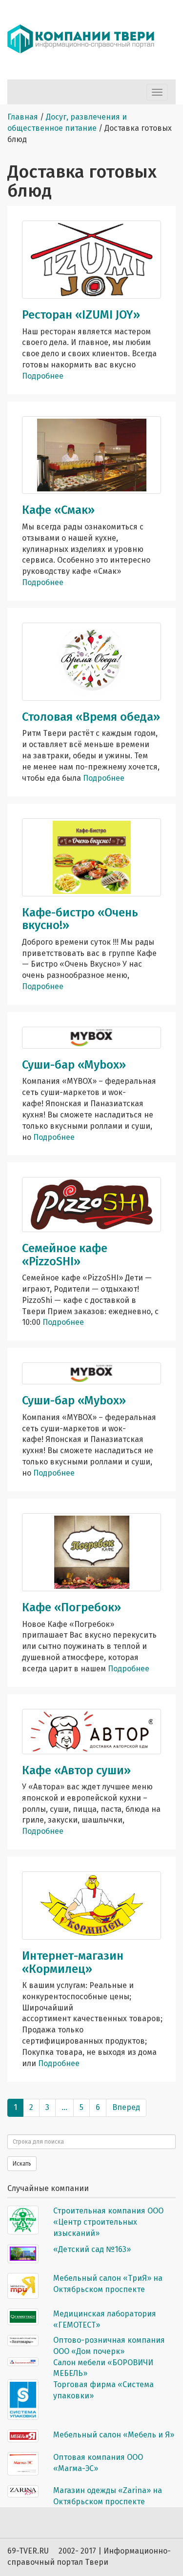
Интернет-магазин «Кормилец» (73, 1962)
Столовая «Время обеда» (91, 717)
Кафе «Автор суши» (76, 1770)
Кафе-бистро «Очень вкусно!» (80, 919)
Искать (22, 2164)
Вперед (126, 2107)
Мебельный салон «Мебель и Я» (114, 2435)
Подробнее (43, 376)
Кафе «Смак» (58, 510)
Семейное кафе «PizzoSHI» (65, 1255)
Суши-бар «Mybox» (74, 1065)
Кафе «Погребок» (71, 1607)
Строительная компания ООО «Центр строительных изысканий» (108, 2222)
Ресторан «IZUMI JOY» (81, 315)
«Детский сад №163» (92, 2249)
